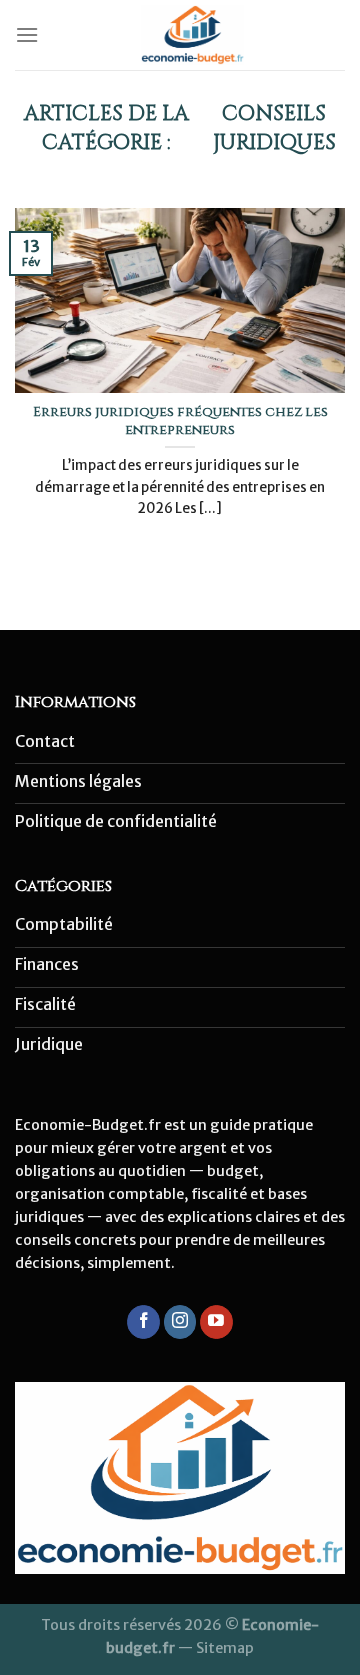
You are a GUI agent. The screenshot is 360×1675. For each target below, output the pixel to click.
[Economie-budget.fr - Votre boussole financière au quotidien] (192, 35)
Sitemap (225, 1648)
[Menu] (27, 34)
